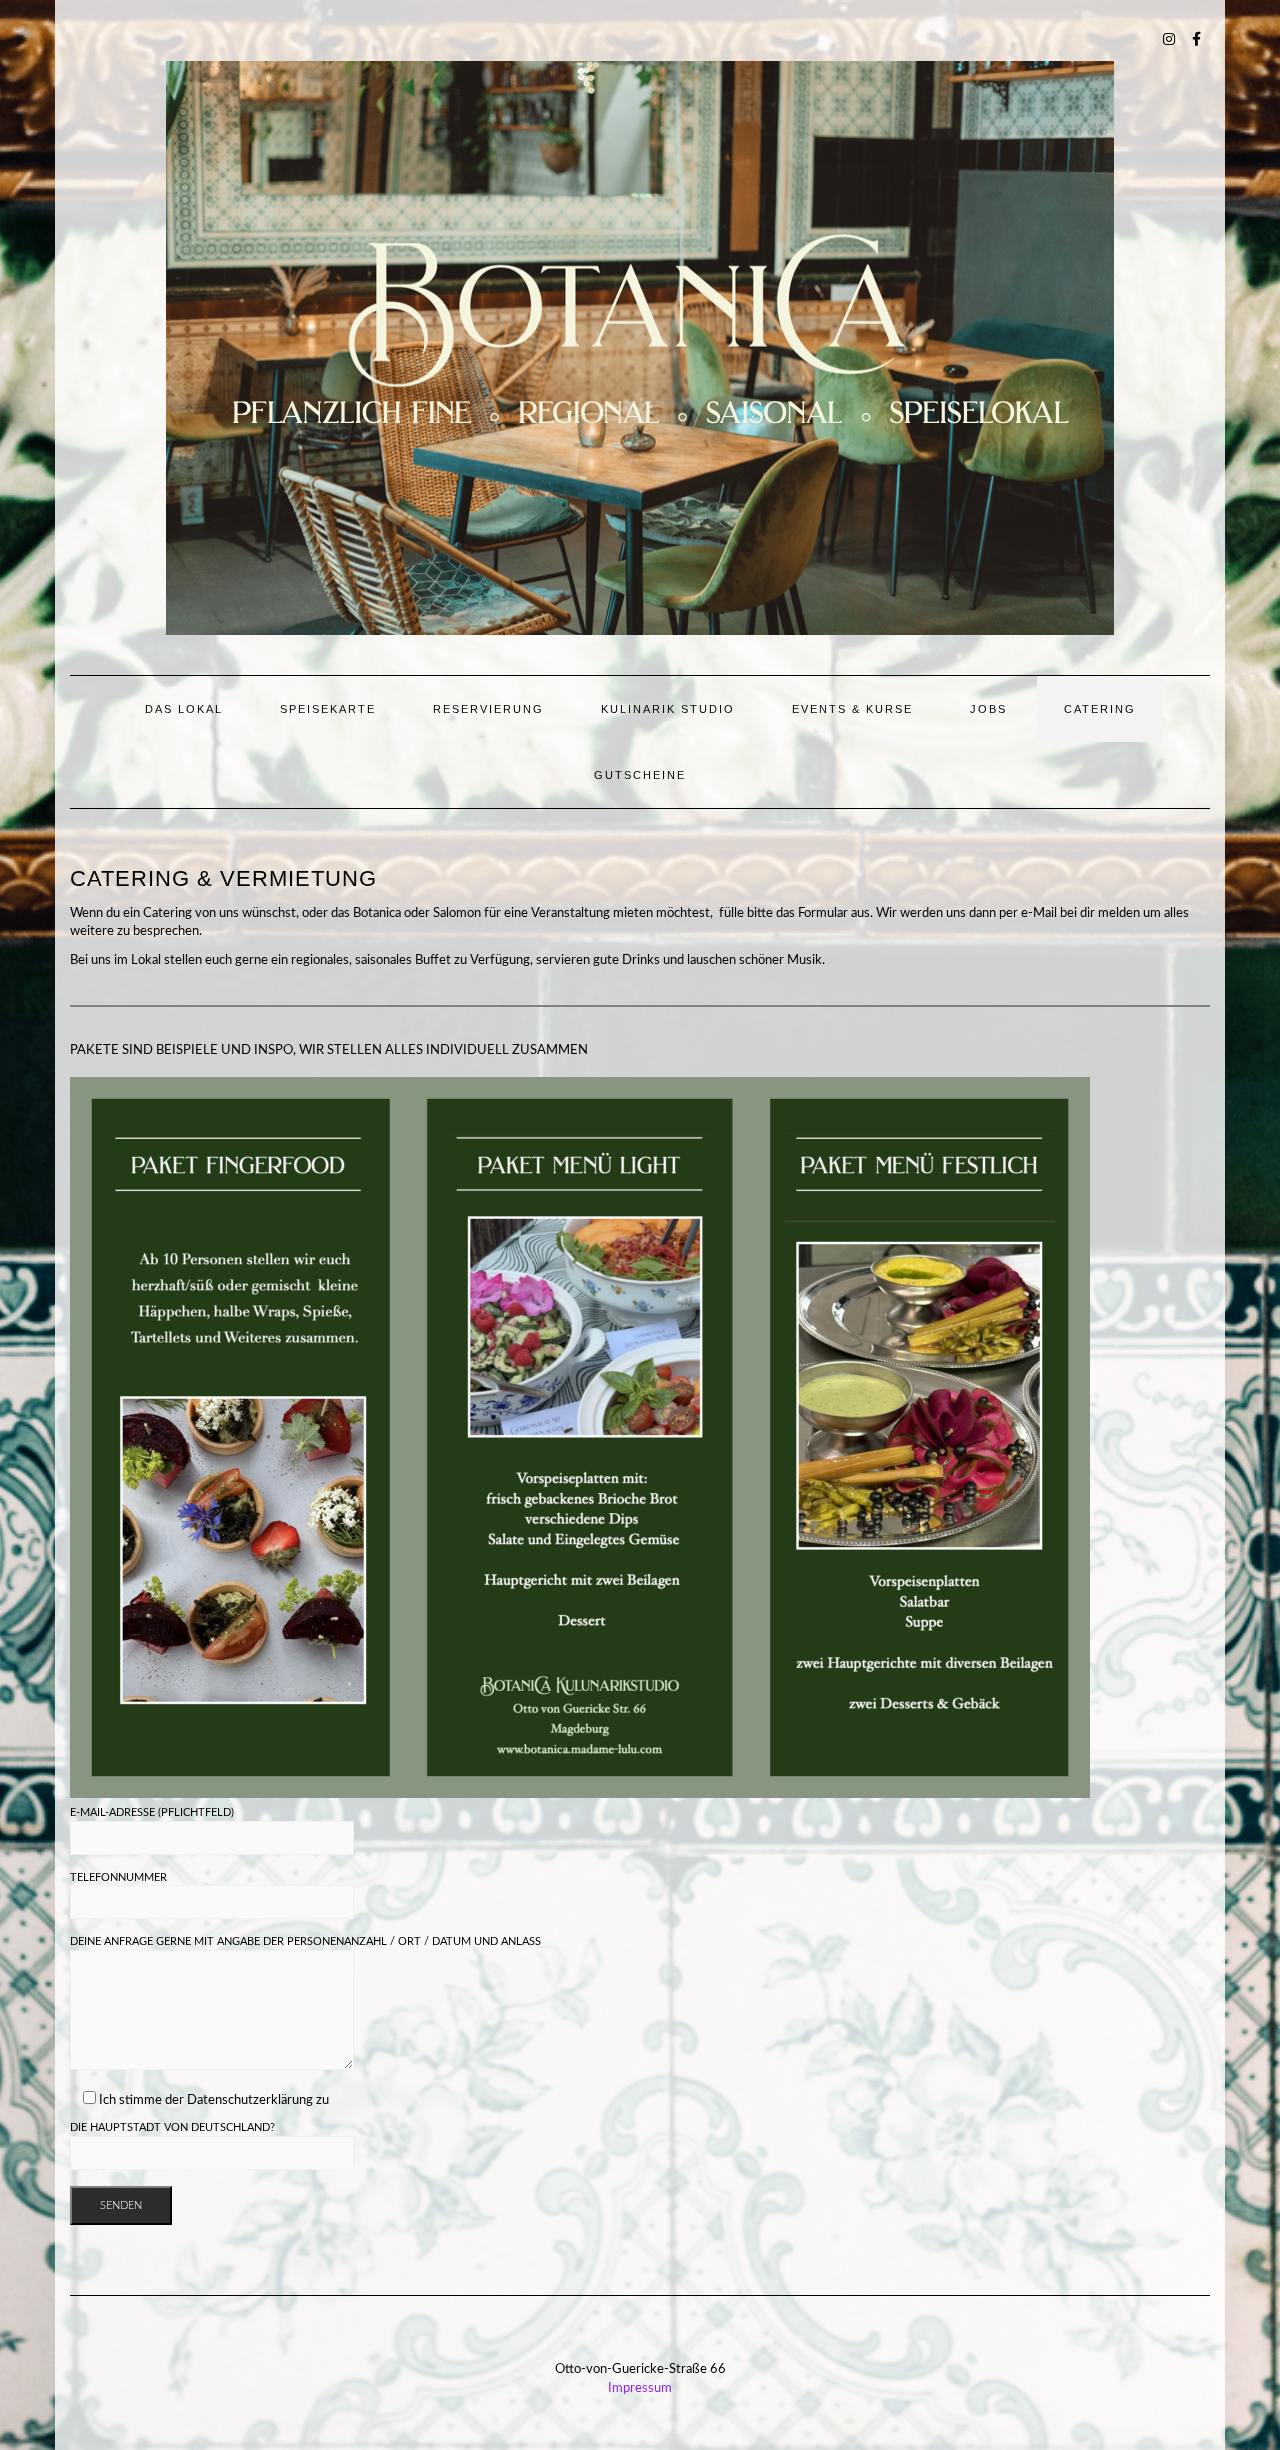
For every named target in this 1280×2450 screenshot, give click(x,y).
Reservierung (488, 709)
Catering (1100, 709)
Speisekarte (328, 709)
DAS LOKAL (184, 709)
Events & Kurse (852, 709)
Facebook (1197, 37)
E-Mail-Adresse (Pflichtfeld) (152, 1812)
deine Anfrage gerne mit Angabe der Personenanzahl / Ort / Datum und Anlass (305, 1941)
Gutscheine (640, 775)
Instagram (1169, 37)
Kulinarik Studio (668, 709)
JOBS (988, 709)
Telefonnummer (118, 1877)
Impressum (640, 2388)
